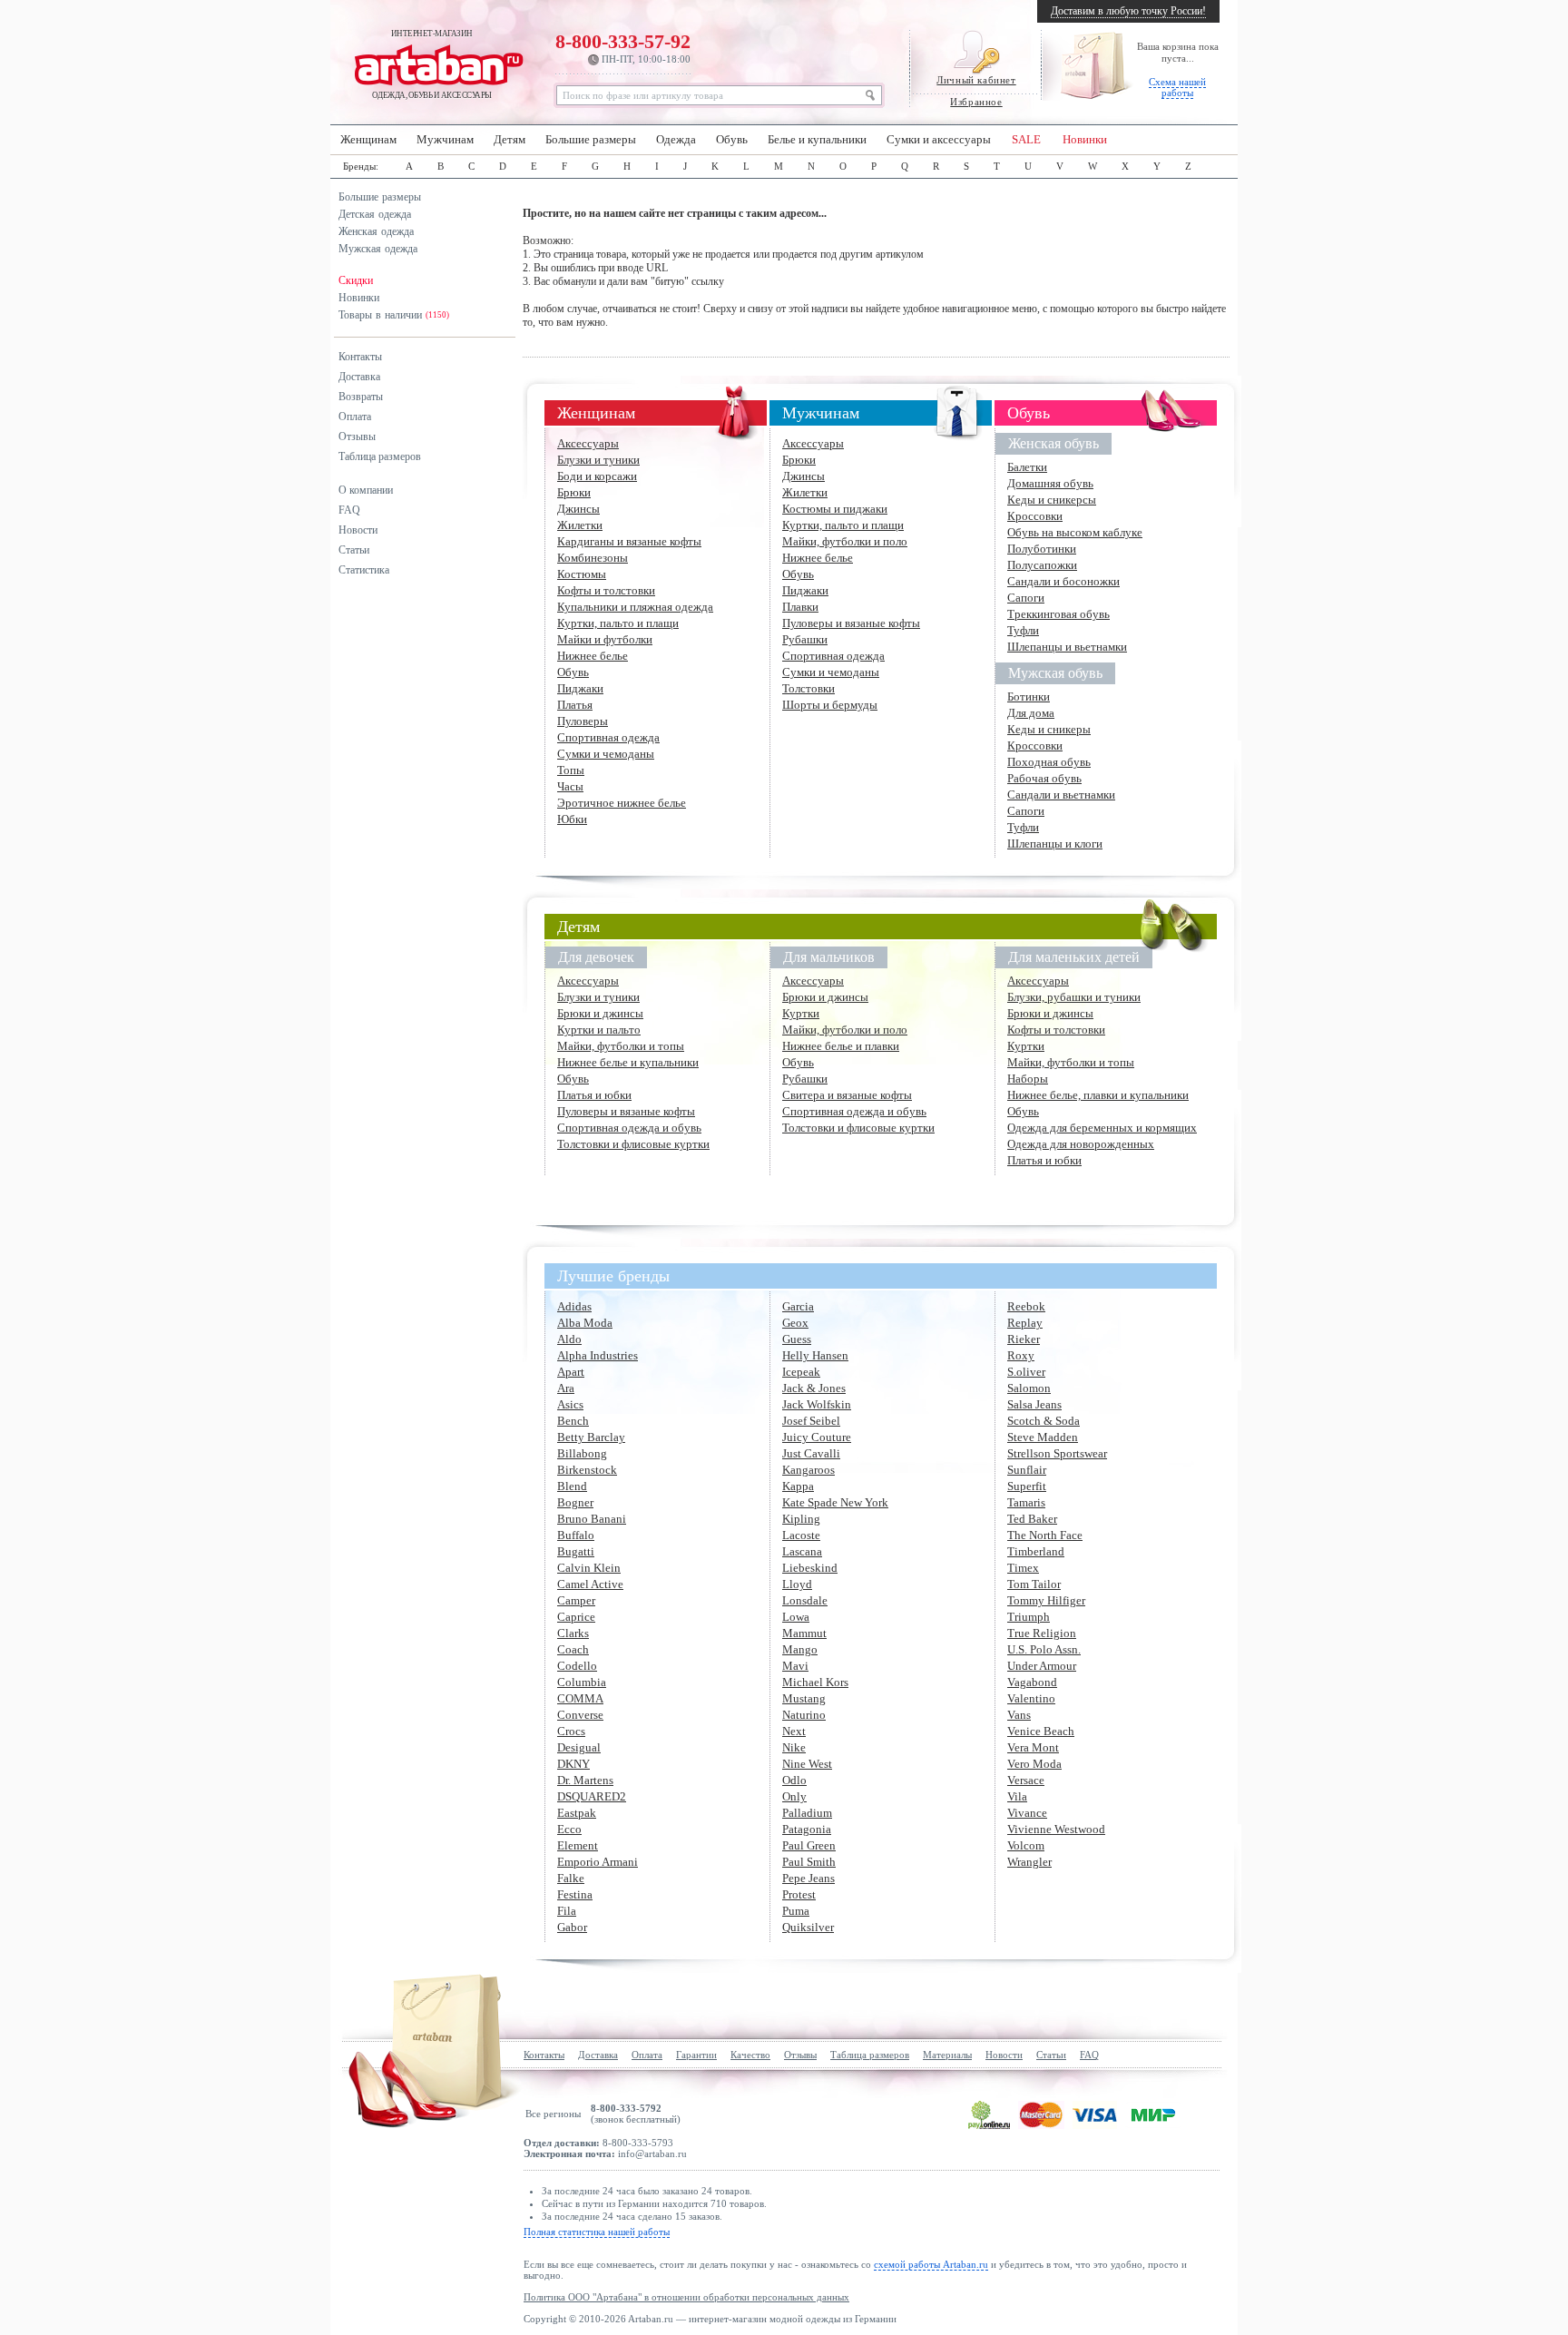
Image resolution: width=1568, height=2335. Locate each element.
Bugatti (576, 1551)
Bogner (575, 1502)
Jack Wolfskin (817, 1404)
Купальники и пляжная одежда (635, 607)
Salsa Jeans (1034, 1404)
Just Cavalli (811, 1453)
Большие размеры (591, 140)
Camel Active (590, 1584)
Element (578, 1845)
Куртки (801, 1013)
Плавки (800, 607)
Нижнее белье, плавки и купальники (1098, 1095)
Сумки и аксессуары (939, 140)
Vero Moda (1034, 1764)
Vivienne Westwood (1056, 1829)
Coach (573, 1649)
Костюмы (582, 574)
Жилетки (580, 525)
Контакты (360, 357)
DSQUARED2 (592, 1796)
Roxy (1021, 1355)
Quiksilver (808, 1927)
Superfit (1027, 1486)
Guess (797, 1339)
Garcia (798, 1306)
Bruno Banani (592, 1519)
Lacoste (801, 1535)
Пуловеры (583, 721)
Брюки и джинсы (600, 1013)
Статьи (354, 550)
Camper (576, 1600)
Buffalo (576, 1535)
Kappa (798, 1486)
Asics (570, 1404)
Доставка (359, 377)
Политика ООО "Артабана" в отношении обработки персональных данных (686, 2297)
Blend (572, 1486)
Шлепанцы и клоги (1055, 844)
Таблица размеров (380, 456)
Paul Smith (809, 1862)
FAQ (349, 510)
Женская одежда (376, 231)
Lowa (796, 1617)
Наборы (1028, 1079)
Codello (577, 1666)
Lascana (802, 1551)
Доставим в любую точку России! (1128, 11)
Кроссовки (1035, 516)
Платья (575, 705)
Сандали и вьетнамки (1061, 795)
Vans (1019, 1715)
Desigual (579, 1747)
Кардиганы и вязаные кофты (629, 541)
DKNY (573, 1764)
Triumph (1029, 1617)
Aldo (569, 1339)
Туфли (1023, 630)
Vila (1017, 1796)
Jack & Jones (814, 1388)
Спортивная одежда (608, 737)
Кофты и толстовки (606, 590)
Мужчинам (445, 140)
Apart (571, 1372)
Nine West (807, 1764)
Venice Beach (1041, 1731)
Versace (1026, 1780)
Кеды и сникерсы (1052, 500)
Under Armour (1042, 1666)
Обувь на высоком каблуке (1075, 532)
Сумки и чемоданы (606, 754)
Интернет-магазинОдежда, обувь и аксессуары (432, 64)
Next (794, 1731)
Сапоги (1026, 598)
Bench (573, 1421)
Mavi (795, 1666)
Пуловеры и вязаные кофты (851, 623)
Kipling (801, 1519)
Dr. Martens (585, 1780)
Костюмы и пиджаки (835, 509)
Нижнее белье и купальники (628, 1062)
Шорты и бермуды (830, 705)
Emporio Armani (598, 1862)
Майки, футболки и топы (621, 1046)
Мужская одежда (378, 249)
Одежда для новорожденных (1081, 1144)
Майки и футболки (605, 639)
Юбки (572, 819)
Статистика (364, 570)
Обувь (732, 140)
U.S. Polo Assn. (1044, 1649)
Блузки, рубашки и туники (1074, 997)
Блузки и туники (598, 460)
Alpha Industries (598, 1355)
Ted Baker (1032, 1519)
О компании (366, 490)
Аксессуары (588, 443)
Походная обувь (1049, 762)
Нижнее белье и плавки (841, 1046)
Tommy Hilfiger (1046, 1600)
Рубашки (805, 639)
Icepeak (801, 1372)
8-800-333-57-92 (623, 47)
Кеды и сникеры (1049, 729)
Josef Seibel (811, 1421)
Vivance (1027, 1813)
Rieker (1024, 1339)
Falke (571, 1878)
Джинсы (578, 509)
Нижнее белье (593, 656)
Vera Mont (1033, 1747)
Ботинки (1029, 697)
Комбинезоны (593, 558)
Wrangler (1029, 1862)
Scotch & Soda (1044, 1421)
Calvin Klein (589, 1568)
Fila (567, 1911)
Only (794, 1796)
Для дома (1031, 713)
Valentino (1031, 1698)
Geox (795, 1323)
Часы (570, 786)
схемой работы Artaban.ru (931, 2264)
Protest (799, 1894)
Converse (580, 1715)
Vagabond (1032, 1682)
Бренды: (361, 166)
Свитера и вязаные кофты (847, 1095)
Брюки (574, 492)
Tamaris (1026, 1502)
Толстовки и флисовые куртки (633, 1144)
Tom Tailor (1034, 1584)
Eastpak (577, 1813)
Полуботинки (1042, 549)
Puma (796, 1911)
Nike (794, 1747)
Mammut (804, 1633)
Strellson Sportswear (1057, 1453)
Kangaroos (808, 1470)
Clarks (573, 1633)
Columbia (582, 1682)
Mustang (804, 1698)
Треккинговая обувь (1058, 614)
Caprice (576, 1617)
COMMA (580, 1698)
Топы (571, 770)
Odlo (794, 1780)
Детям (510, 140)
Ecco (569, 1829)
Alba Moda (585, 1323)
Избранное (976, 102)
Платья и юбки (594, 1095)
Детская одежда (375, 214)
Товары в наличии (394, 315)
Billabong (582, 1453)
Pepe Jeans (808, 1878)
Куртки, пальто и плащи (618, 623)
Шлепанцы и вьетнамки (1067, 647)
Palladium (807, 1813)
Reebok (1026, 1306)
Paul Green (809, 1845)
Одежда (676, 140)
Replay (1025, 1323)
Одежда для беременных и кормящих (1102, 1128)
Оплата (355, 417)
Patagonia (807, 1829)
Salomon (1029, 1388)
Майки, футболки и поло (845, 541)
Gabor (572, 1927)
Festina (575, 1894)
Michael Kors (815, 1682)
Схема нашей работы (1177, 87)
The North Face (1045, 1535)
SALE (1026, 140)
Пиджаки (580, 688)
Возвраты (361, 397)
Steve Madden (1043, 1437)
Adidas (574, 1306)
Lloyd (797, 1584)
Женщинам (368, 140)
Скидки (356, 280)
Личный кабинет (976, 80)
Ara (566, 1388)
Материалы (947, 2055)
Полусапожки (1042, 565)
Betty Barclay (591, 1437)
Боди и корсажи (597, 476)
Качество (750, 2055)
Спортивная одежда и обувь (629, 1128)
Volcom (1026, 1845)
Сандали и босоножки (1063, 581)
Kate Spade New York (835, 1502)
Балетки (1027, 467)
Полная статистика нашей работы (597, 2232)
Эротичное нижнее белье (622, 803)
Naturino (804, 1715)
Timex (1023, 1568)
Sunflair (1027, 1470)
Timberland (1036, 1551)
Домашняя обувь (1050, 483)
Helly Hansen (815, 1355)
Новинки (1085, 140)
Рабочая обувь (1044, 778)
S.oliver (1026, 1372)
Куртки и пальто (599, 1030)
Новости (358, 530)
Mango (800, 1649)
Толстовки (808, 688)
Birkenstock (587, 1470)
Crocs (571, 1731)
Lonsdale (805, 1600)
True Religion (1042, 1633)
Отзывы (357, 437)
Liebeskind (810, 1568)
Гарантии (696, 2055)
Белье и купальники (817, 140)
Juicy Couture (817, 1437)
